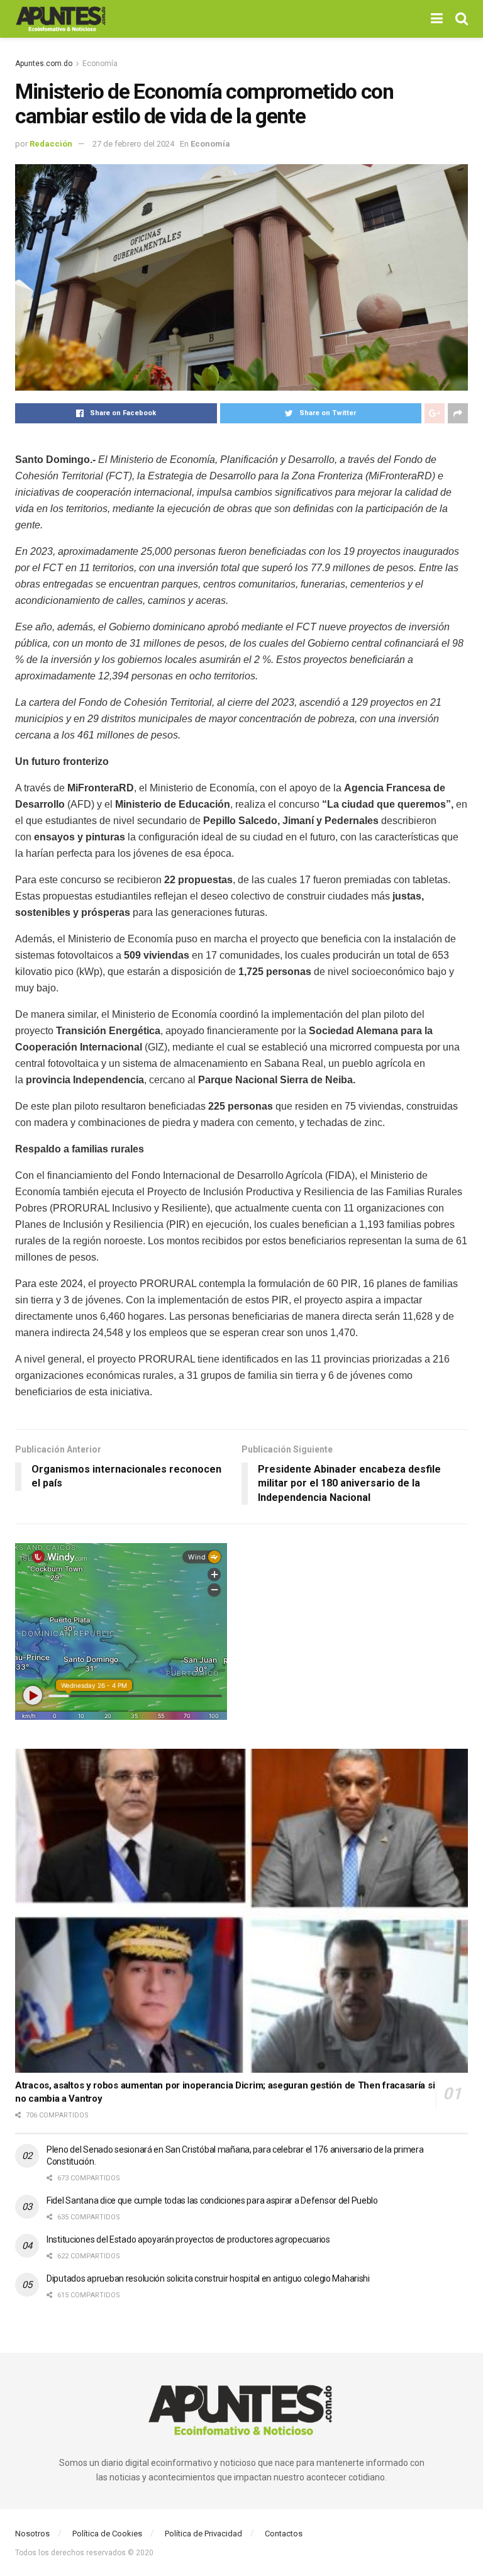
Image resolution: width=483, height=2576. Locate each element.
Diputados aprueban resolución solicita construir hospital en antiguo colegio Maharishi (208, 2278)
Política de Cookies (107, 2534)
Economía (100, 64)
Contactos (284, 2534)
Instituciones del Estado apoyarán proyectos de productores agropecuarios (188, 2239)
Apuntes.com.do (44, 64)
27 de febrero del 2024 (133, 144)
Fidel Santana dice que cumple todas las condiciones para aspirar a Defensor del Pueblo (212, 2200)
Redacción (51, 144)
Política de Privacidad (203, 2534)
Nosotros (32, 2534)
